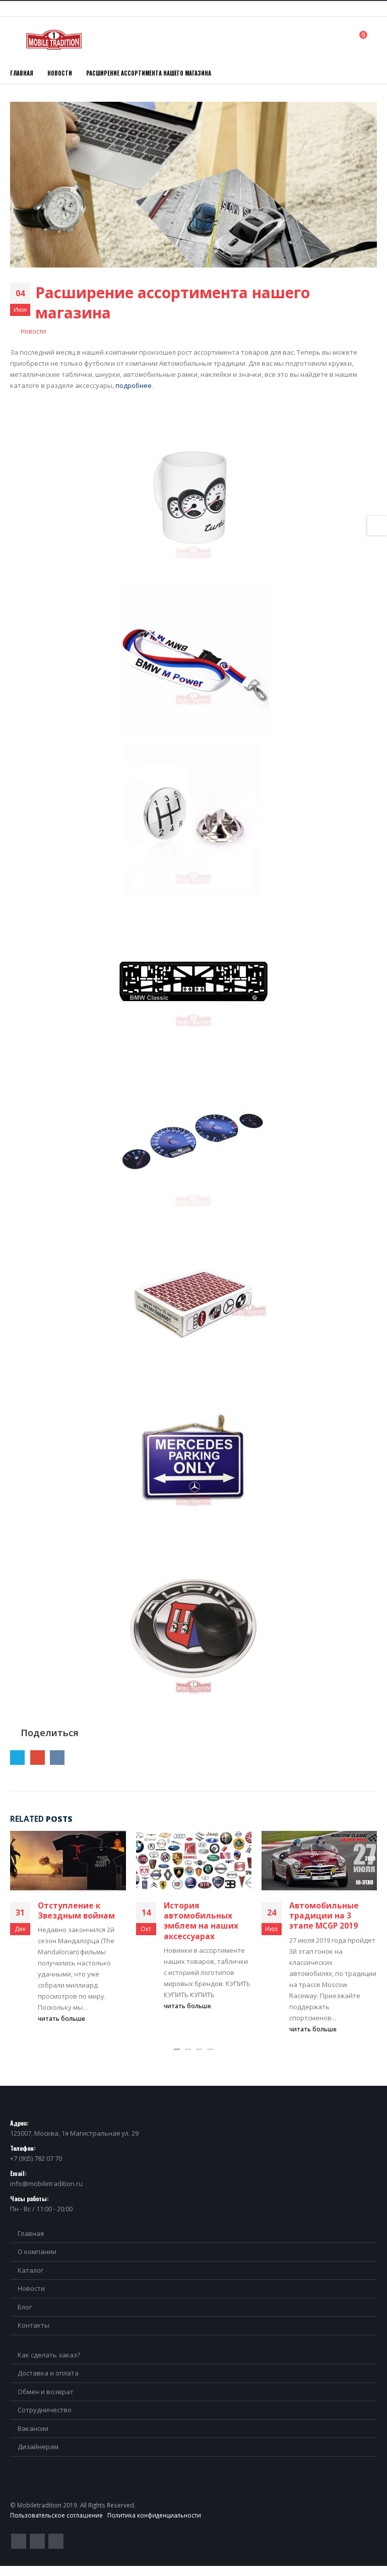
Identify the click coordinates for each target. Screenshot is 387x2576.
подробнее (134, 385)
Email (38, 1758)
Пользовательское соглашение (56, 2515)
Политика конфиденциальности (154, 2515)
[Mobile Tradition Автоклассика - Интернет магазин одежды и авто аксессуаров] (54, 40)
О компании (37, 2252)
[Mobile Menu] (17, 40)
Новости (33, 331)
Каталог (30, 2270)
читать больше (62, 2018)
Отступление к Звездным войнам (76, 1910)
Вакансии (33, 2428)
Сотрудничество (45, 2410)
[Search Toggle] (341, 39)
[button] (177, 2049)
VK (57, 1758)
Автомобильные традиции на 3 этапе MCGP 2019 (324, 1916)
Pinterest (37, 2541)
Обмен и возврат (46, 2392)
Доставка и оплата (48, 2373)
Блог (25, 2307)
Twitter (17, 1758)
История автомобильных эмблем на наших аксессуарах (201, 1921)
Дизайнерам (38, 2447)
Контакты (34, 2325)
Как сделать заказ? (49, 2355)
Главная (31, 2233)
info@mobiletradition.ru (46, 2184)
